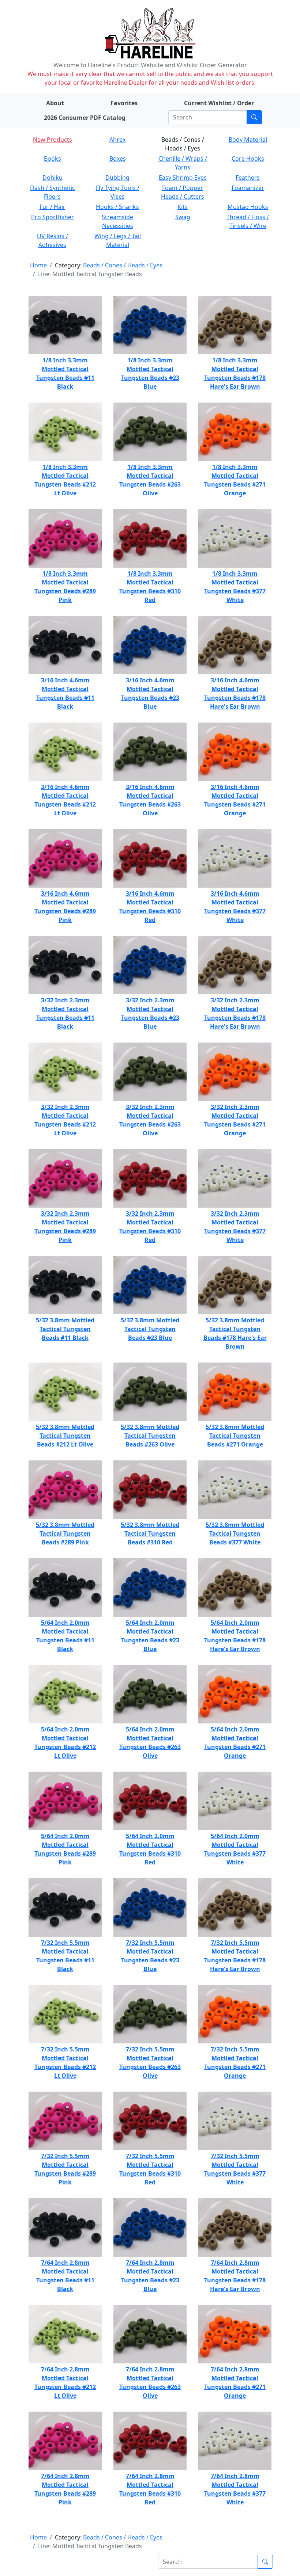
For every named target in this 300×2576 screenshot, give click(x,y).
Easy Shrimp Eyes (183, 178)
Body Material (248, 140)
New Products (52, 140)
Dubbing (117, 178)
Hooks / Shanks (117, 207)
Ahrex (117, 140)
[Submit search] (254, 117)
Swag (183, 217)
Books (52, 159)
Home (38, 265)
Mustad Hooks (248, 207)
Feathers (248, 178)
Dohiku (52, 178)
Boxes (118, 159)
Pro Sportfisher (52, 217)
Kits (183, 207)
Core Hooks (248, 159)
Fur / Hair (52, 207)
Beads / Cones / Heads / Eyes (123, 265)
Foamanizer (248, 188)
